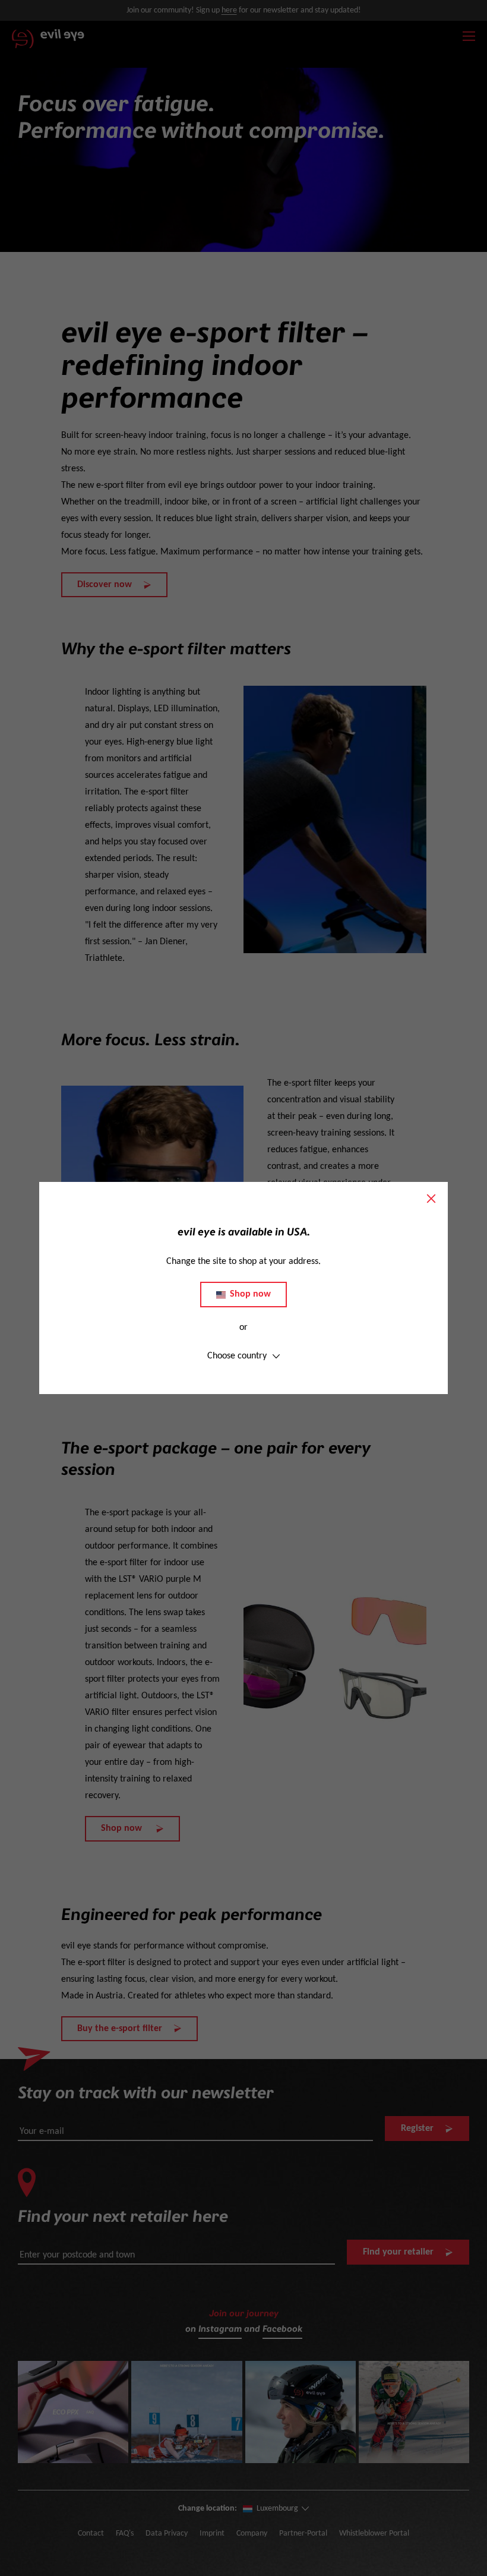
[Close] (431, 1199)
